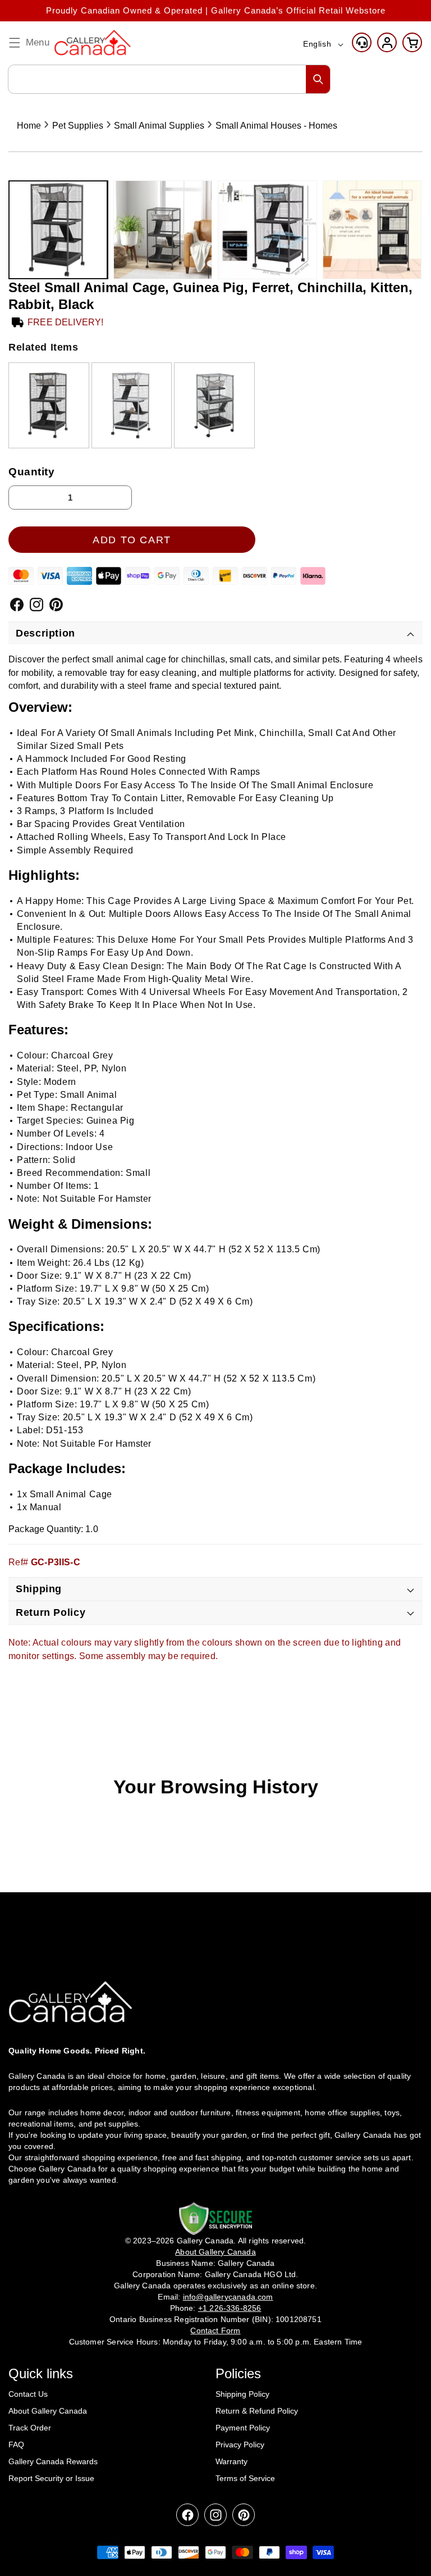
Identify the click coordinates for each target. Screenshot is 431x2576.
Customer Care (362, 42)
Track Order (30, 2428)
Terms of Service (245, 2478)
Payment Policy (243, 2428)
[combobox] (169, 79)
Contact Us (28, 2394)
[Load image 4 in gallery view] (372, 230)
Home (29, 126)
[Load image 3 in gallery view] (267, 230)
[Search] (318, 79)
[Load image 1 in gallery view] (58, 230)
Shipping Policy (242, 2394)
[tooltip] (49, 405)
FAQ (16, 2445)
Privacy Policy (240, 2445)
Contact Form (215, 2330)
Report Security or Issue (51, 2478)
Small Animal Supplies (159, 126)
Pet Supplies (78, 126)
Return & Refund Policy (257, 2411)
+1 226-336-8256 (230, 2308)
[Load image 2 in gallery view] (163, 230)
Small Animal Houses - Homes (276, 126)
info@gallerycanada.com (228, 2297)
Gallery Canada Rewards (53, 2461)
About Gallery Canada (48, 2411)
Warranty (231, 2461)
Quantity (32, 472)
